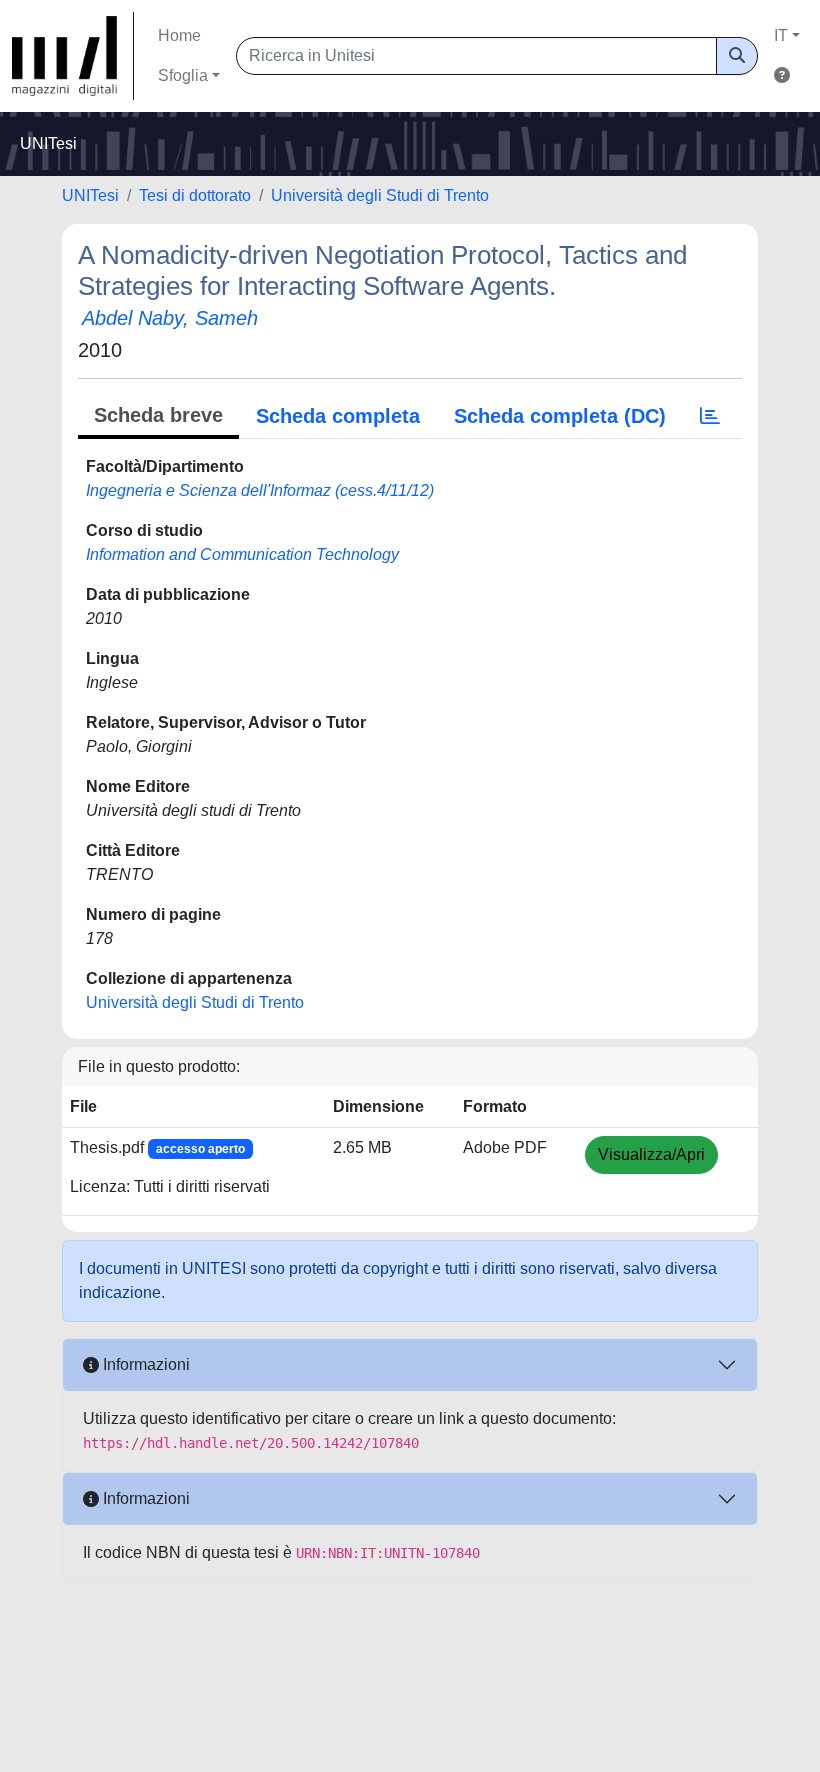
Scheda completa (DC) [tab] (560, 416)
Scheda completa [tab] (338, 416)
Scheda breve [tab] (158, 415)
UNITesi (90, 195)
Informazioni (144, 1364)
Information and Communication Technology (242, 554)
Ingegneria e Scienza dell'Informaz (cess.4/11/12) (260, 490)
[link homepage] (73, 56)
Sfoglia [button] (183, 75)
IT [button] (781, 35)
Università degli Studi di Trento (380, 195)
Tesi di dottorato (195, 195)
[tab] (710, 416)
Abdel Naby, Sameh (170, 318)
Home (179, 35)
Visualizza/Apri (651, 1154)
